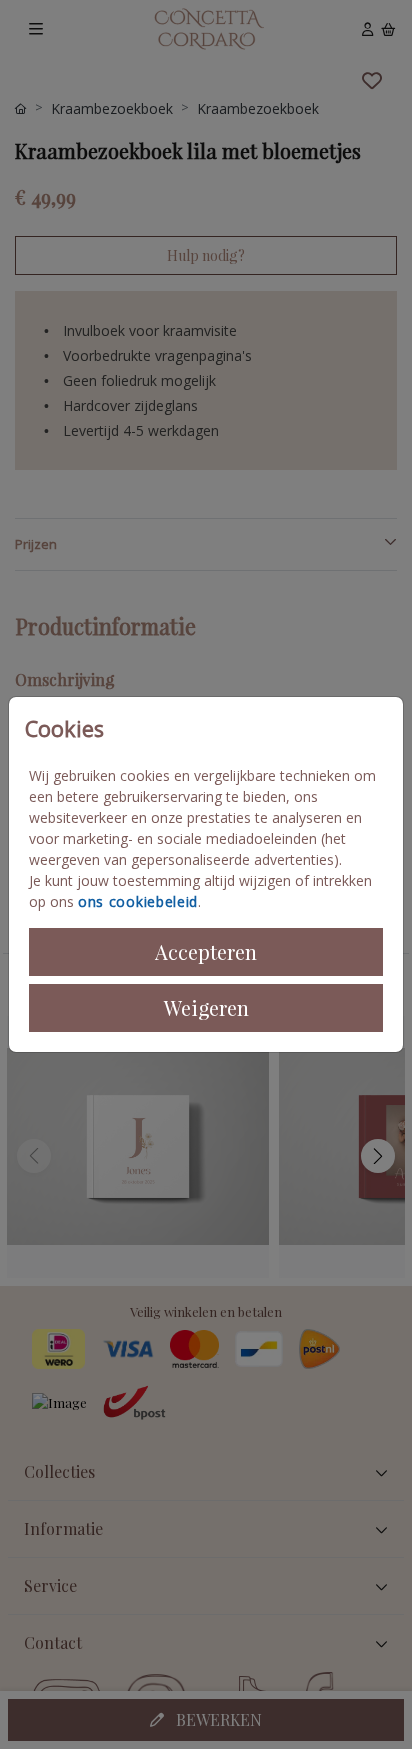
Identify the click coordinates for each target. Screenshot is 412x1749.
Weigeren (206, 1007)
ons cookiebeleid (138, 901)
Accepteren (206, 951)
